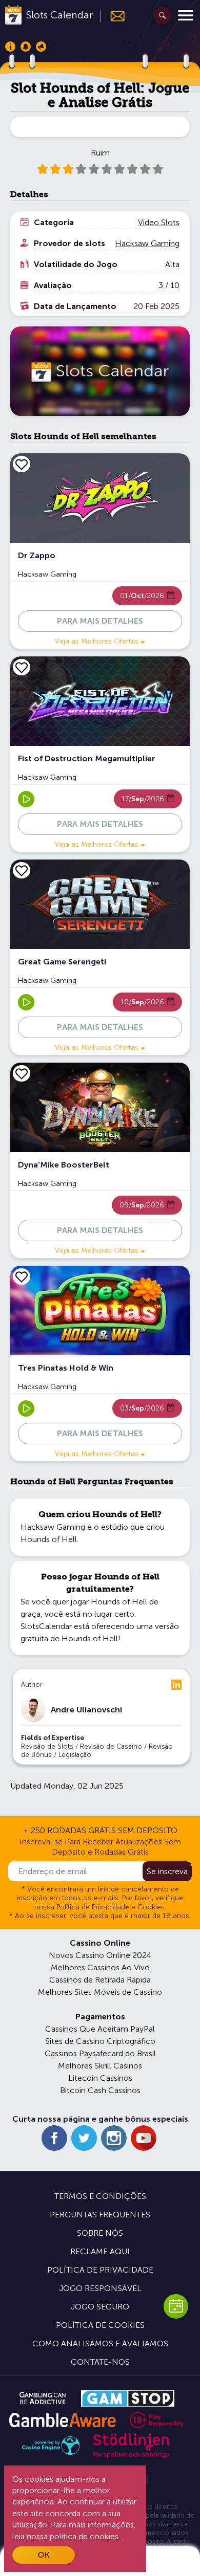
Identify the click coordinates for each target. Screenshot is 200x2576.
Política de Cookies (100, 2325)
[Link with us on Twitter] (84, 2138)
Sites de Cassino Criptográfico (100, 2041)
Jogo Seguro (100, 2307)
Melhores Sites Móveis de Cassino (100, 1992)
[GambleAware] (62, 2420)
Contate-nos (100, 2362)
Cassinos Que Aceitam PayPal (100, 2029)
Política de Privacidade (100, 2270)
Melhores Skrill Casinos (100, 2066)
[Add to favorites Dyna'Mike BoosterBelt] (22, 1073)
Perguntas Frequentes (100, 2215)
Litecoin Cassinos (100, 2078)
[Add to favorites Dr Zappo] (22, 464)
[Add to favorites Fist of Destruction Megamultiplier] (22, 667)
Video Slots (159, 222)
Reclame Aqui (100, 2251)
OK (44, 2555)
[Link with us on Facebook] (54, 2138)
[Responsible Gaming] (157, 2420)
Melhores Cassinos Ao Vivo (100, 1967)
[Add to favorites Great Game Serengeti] (22, 870)
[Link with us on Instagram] (114, 2138)
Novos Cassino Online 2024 (100, 1955)
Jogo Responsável (100, 2288)
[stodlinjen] (131, 2456)
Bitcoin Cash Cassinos (100, 2090)
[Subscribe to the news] (113, 16)
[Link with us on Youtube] (144, 2138)
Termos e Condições (100, 2196)
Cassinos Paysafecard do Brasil (100, 2053)
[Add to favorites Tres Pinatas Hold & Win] (22, 1276)
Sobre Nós (100, 2233)
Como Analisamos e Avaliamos (100, 2343)
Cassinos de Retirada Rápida (100, 1980)
